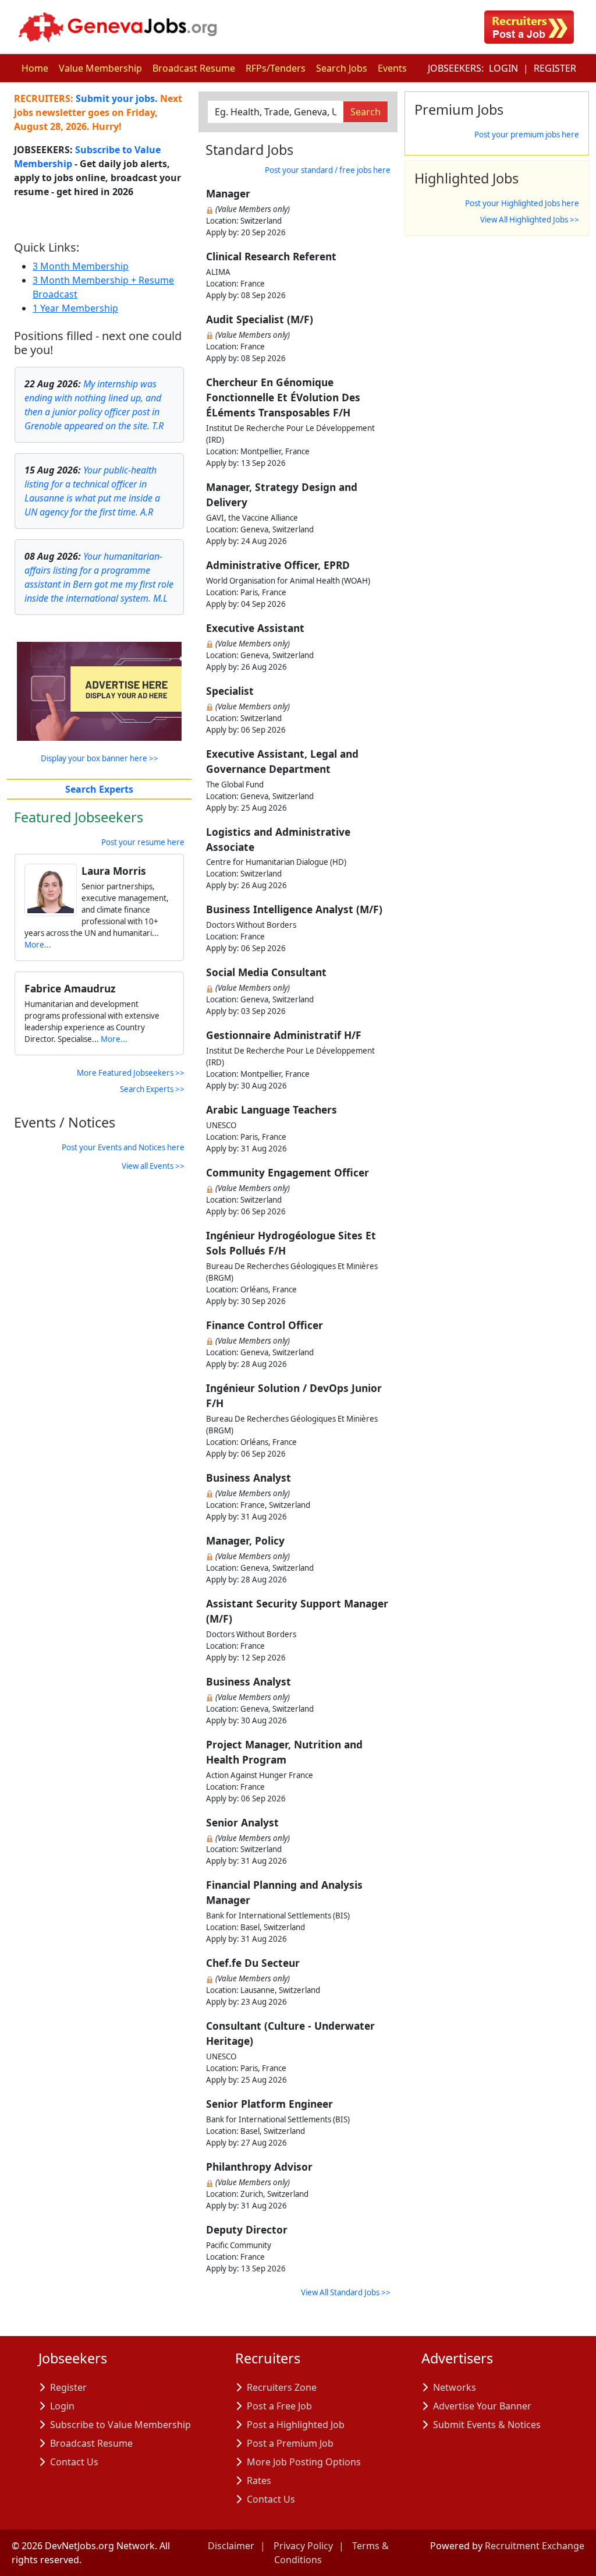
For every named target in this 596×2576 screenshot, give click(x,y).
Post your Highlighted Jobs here (522, 203)
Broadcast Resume (194, 68)
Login (503, 68)
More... (38, 945)
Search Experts (99, 789)
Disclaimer (231, 2546)
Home (35, 68)
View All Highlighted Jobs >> (530, 220)
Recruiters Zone (282, 2387)
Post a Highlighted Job (296, 2425)
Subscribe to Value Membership (120, 2425)
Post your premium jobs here (527, 135)
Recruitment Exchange (535, 2546)
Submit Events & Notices (487, 2425)
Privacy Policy (303, 2546)
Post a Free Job (279, 2406)
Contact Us (74, 2462)
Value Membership (100, 68)
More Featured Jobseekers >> (131, 1073)
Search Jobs (342, 68)
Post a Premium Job (290, 2443)
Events (392, 68)
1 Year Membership (75, 308)
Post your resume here (143, 842)
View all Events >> (153, 1166)
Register (555, 68)
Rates (259, 2480)
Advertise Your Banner (482, 2406)
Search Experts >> (152, 1089)
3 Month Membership (81, 266)
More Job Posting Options (304, 2462)
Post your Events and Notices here (123, 1147)
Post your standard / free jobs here (328, 170)
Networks (455, 2387)
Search (366, 112)
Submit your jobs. (117, 98)
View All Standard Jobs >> (346, 2292)
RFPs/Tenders (276, 68)
